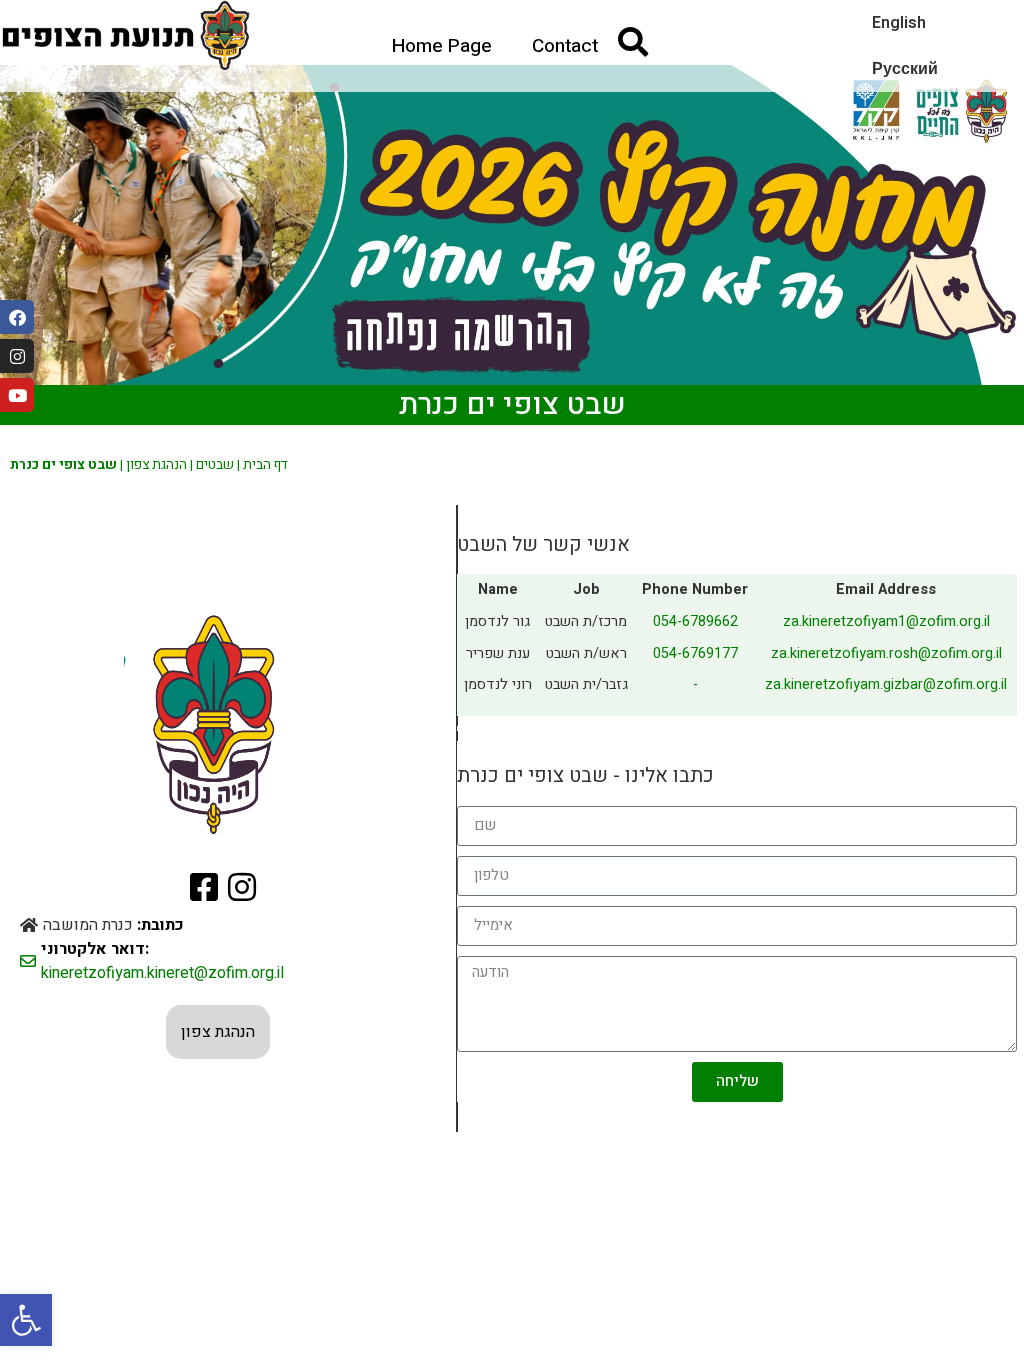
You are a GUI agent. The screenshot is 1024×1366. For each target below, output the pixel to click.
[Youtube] (17, 395)
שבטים (215, 465)
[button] (26, 1320)
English (899, 23)
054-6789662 (695, 621)
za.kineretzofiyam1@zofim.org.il (886, 621)
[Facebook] (17, 317)
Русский (905, 69)
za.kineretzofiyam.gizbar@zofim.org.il (886, 684)
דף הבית (265, 465)
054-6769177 (695, 653)
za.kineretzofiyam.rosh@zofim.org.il (886, 653)
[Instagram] (17, 356)
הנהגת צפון (156, 465)
